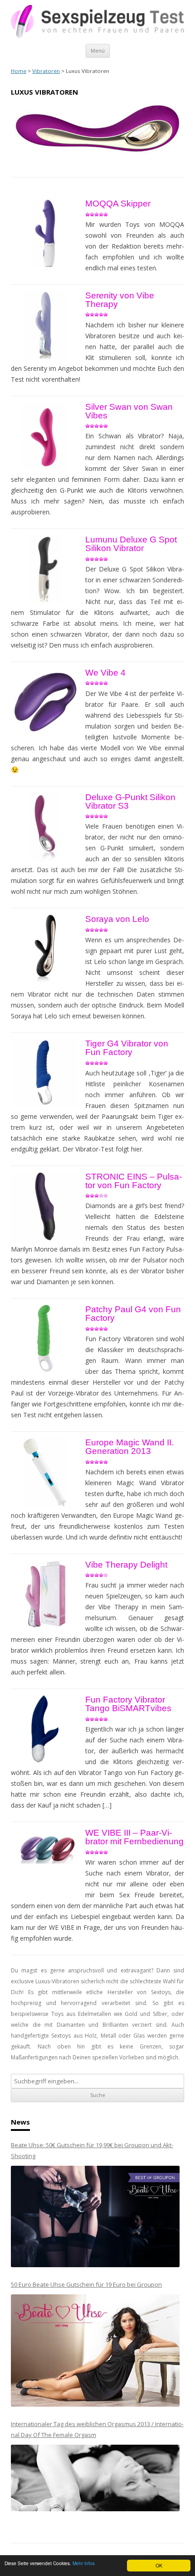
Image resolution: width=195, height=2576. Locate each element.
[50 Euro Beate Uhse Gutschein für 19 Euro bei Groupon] (95, 2351)
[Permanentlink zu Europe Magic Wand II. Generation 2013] (45, 1472)
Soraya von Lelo (117, 919)
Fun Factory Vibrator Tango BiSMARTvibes (128, 1704)
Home (19, 71)
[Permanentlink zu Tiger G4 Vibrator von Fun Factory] (45, 1073)
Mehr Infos (84, 2563)
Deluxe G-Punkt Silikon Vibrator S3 (130, 801)
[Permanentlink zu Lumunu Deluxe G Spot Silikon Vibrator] (45, 569)
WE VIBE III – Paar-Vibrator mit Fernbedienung (134, 1837)
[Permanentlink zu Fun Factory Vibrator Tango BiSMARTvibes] (45, 1729)
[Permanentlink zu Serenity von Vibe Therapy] (45, 325)
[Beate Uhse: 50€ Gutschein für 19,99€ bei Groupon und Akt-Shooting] (95, 2217)
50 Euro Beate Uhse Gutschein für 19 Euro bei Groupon (86, 2284)
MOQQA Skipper (118, 204)
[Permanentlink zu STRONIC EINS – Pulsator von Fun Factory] (45, 1206)
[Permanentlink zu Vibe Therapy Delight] (45, 1594)
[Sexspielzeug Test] (97, 36)
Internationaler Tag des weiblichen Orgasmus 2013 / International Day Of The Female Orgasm (97, 2429)
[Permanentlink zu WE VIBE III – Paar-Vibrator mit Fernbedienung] (45, 1849)
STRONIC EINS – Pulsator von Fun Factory (134, 1181)
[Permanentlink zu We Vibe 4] (45, 702)
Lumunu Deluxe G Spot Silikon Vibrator (131, 544)
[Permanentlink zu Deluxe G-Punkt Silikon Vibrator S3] (45, 827)
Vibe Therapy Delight (126, 1565)
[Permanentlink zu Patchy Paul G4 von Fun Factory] (45, 1339)
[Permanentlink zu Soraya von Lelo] (45, 949)
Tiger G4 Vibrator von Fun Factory (127, 1048)
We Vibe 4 (105, 673)
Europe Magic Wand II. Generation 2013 (129, 1447)
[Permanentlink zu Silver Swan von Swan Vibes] (45, 437)
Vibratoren (46, 71)
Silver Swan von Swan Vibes (129, 411)
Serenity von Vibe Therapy (120, 300)
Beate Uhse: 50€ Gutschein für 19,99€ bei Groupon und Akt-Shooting (92, 2150)
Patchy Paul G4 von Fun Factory (133, 1314)
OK (159, 2565)
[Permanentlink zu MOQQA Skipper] (45, 233)
